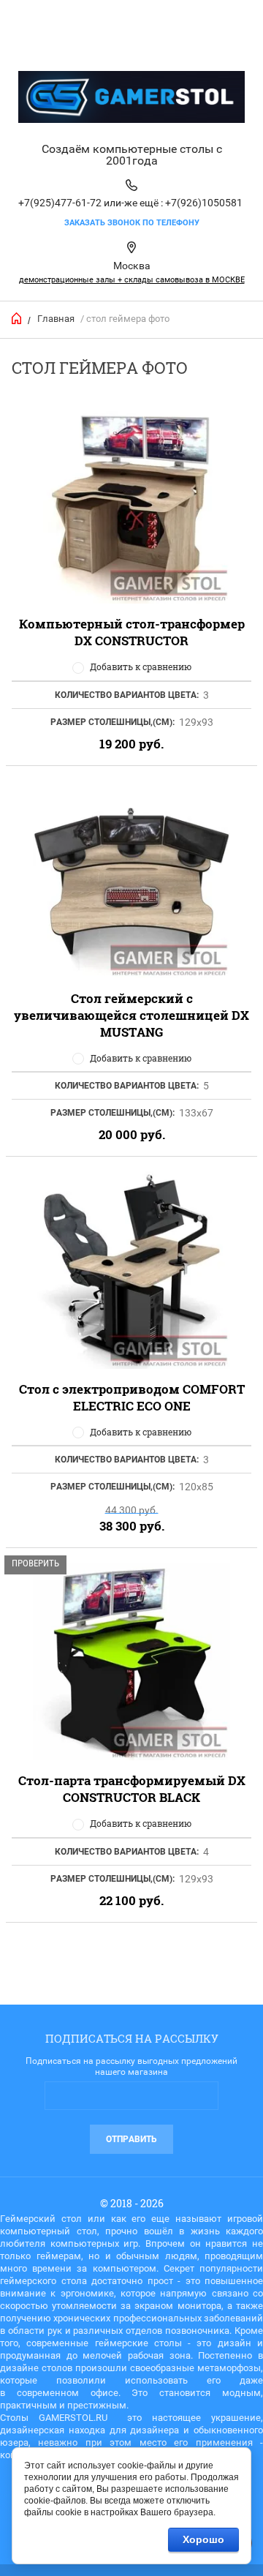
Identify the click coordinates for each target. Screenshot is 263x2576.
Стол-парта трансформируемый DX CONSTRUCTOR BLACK (132, 1789)
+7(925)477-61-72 (60, 203)
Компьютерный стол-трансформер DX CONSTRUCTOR (132, 632)
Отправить (131, 2139)
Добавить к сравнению (141, 666)
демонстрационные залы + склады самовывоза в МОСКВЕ (132, 280)
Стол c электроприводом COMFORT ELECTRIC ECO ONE (132, 1397)
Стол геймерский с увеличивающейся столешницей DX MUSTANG (131, 1015)
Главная (56, 319)
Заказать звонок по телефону (132, 223)
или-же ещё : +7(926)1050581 (173, 203)
